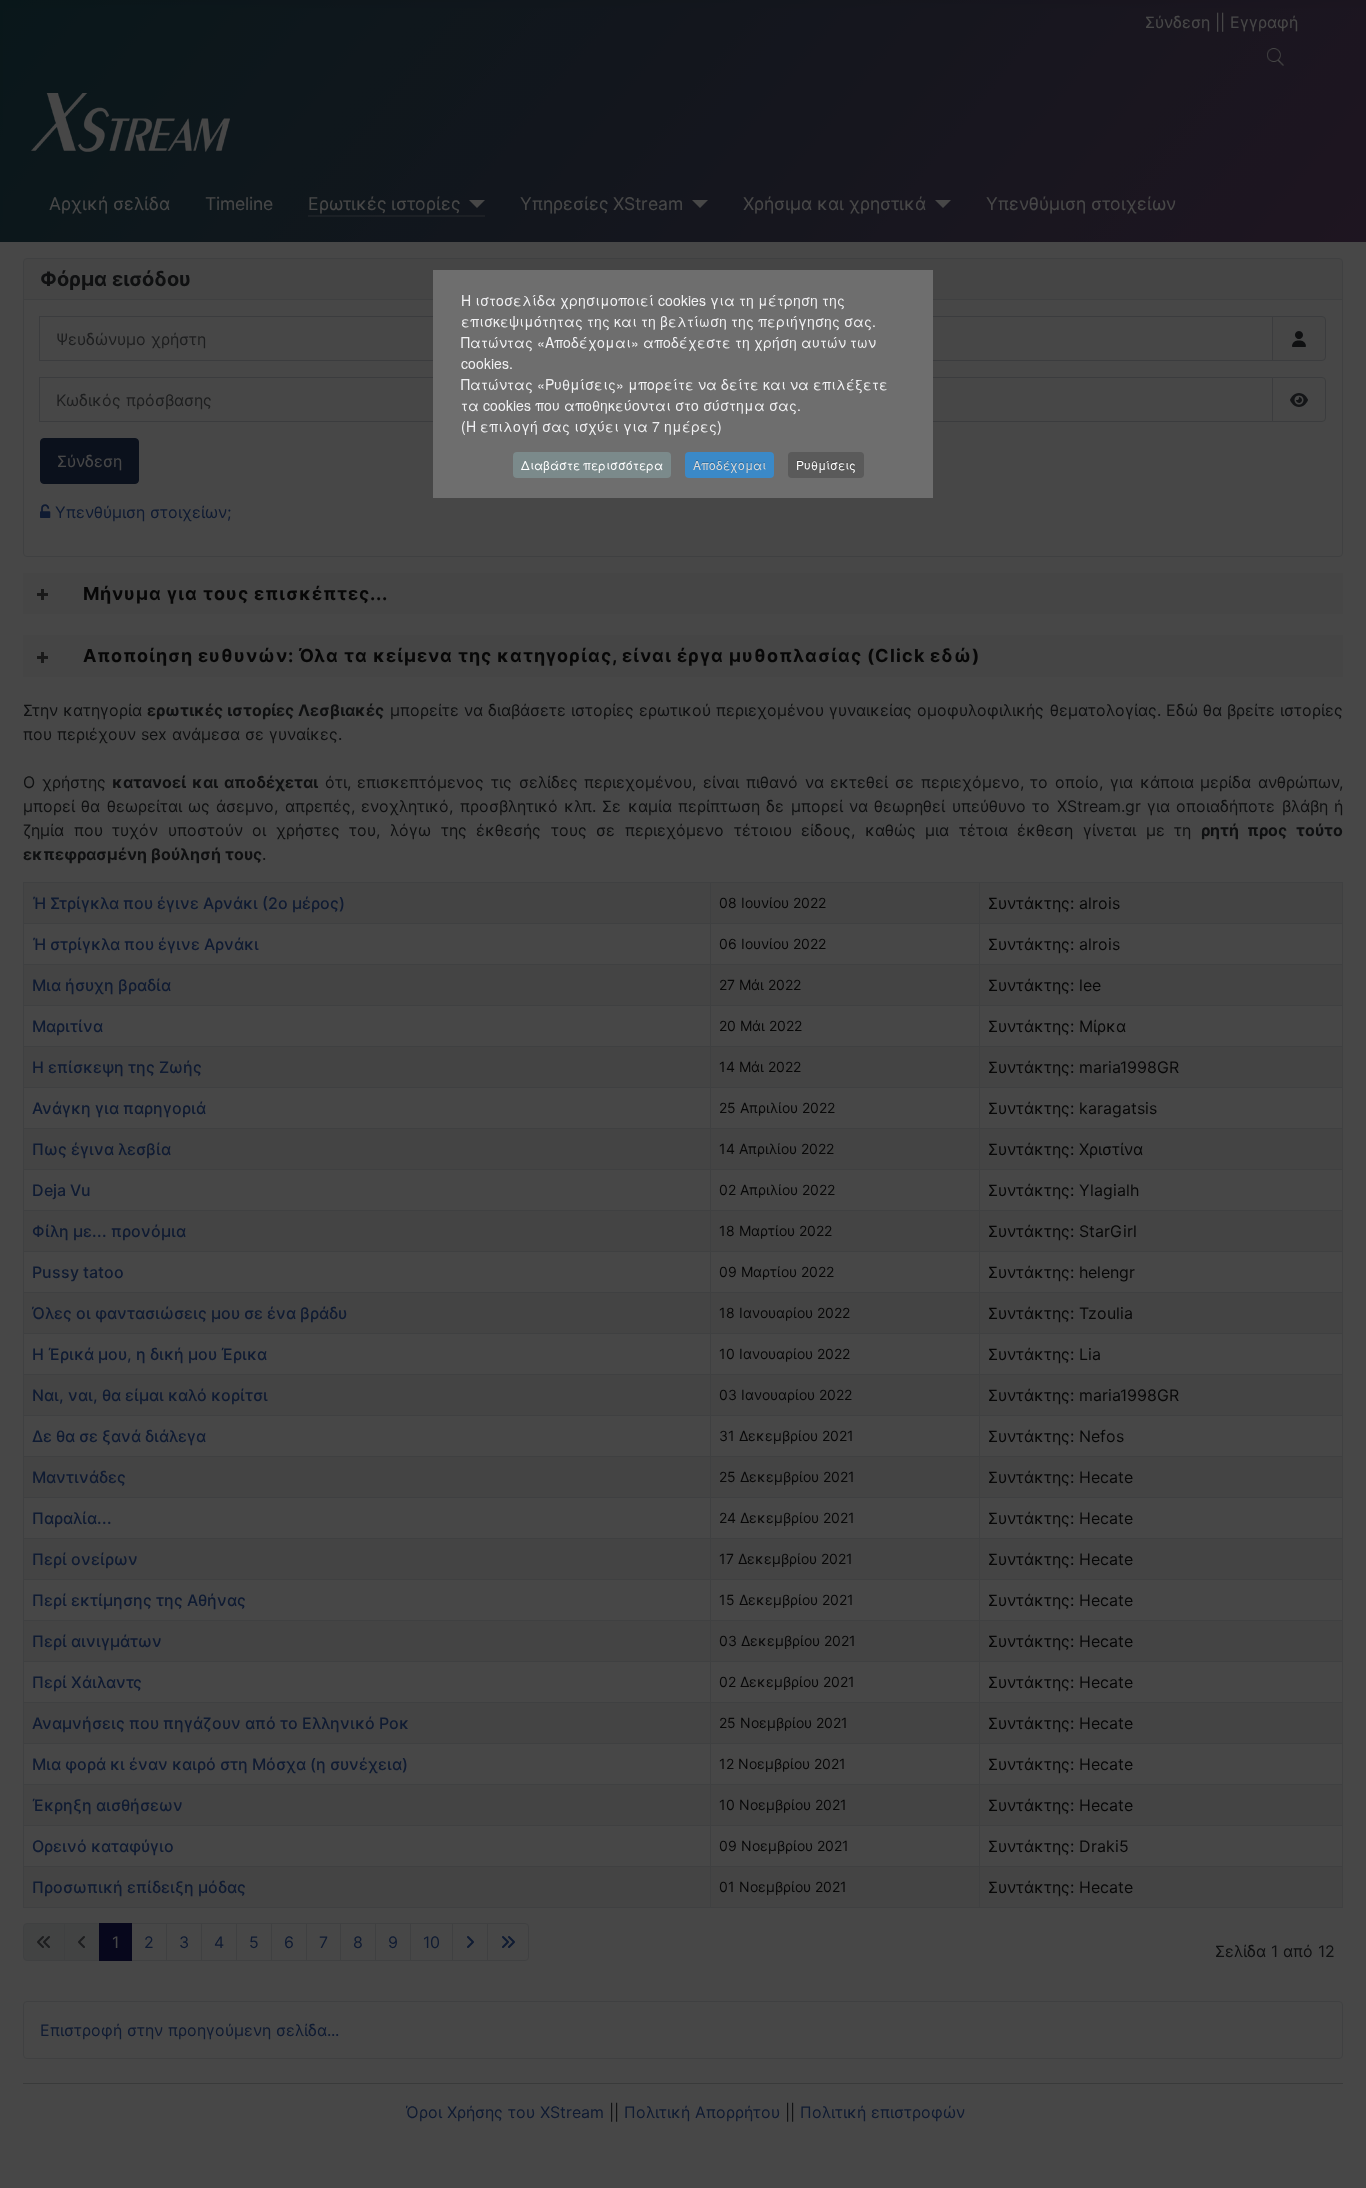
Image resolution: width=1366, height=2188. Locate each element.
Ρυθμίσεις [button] (826, 464)
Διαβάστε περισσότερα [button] (592, 464)
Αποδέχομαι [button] (729, 464)
